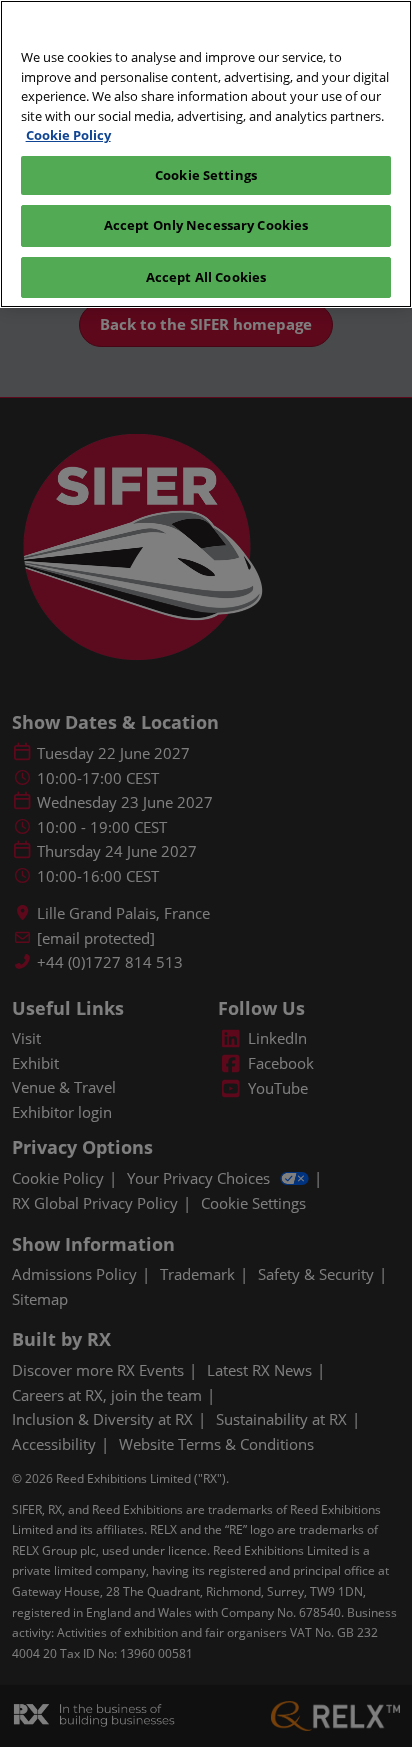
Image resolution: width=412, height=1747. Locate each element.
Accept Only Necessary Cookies (206, 225)
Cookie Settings (206, 175)
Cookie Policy (68, 135)
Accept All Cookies (206, 277)
